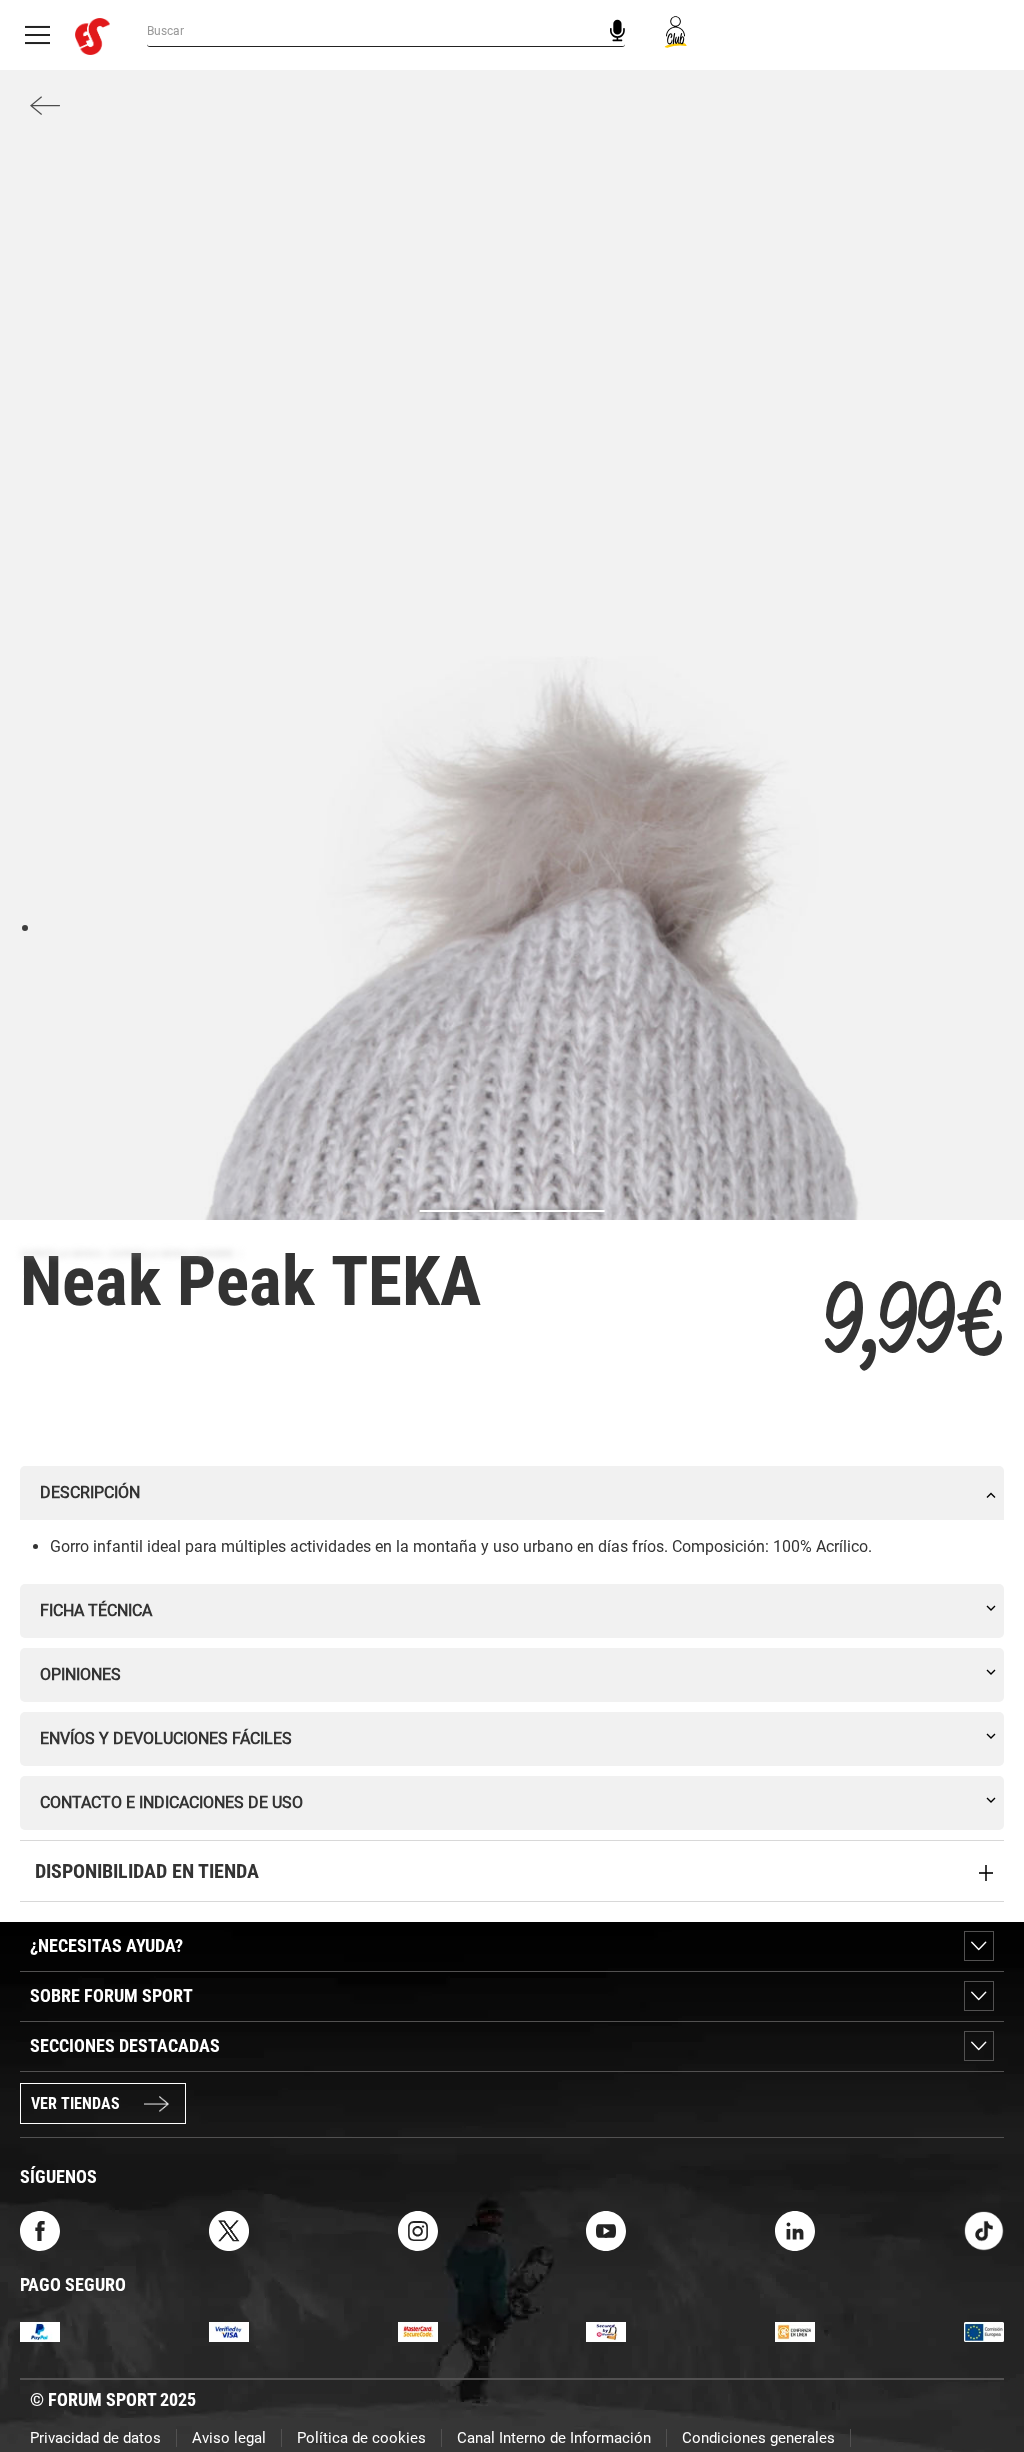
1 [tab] (24, 926)
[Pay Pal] (40, 2330)
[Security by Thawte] (606, 2330)
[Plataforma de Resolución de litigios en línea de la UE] (984, 2330)
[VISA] (229, 2330)
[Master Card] (418, 2330)
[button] (980, 2380)
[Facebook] (40, 2230)
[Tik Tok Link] (984, 2230)
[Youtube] (606, 2230)
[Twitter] (229, 2230)
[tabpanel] (512, 1147)
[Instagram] (418, 2230)
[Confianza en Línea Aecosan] (795, 2330)
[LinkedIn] (795, 2230)
